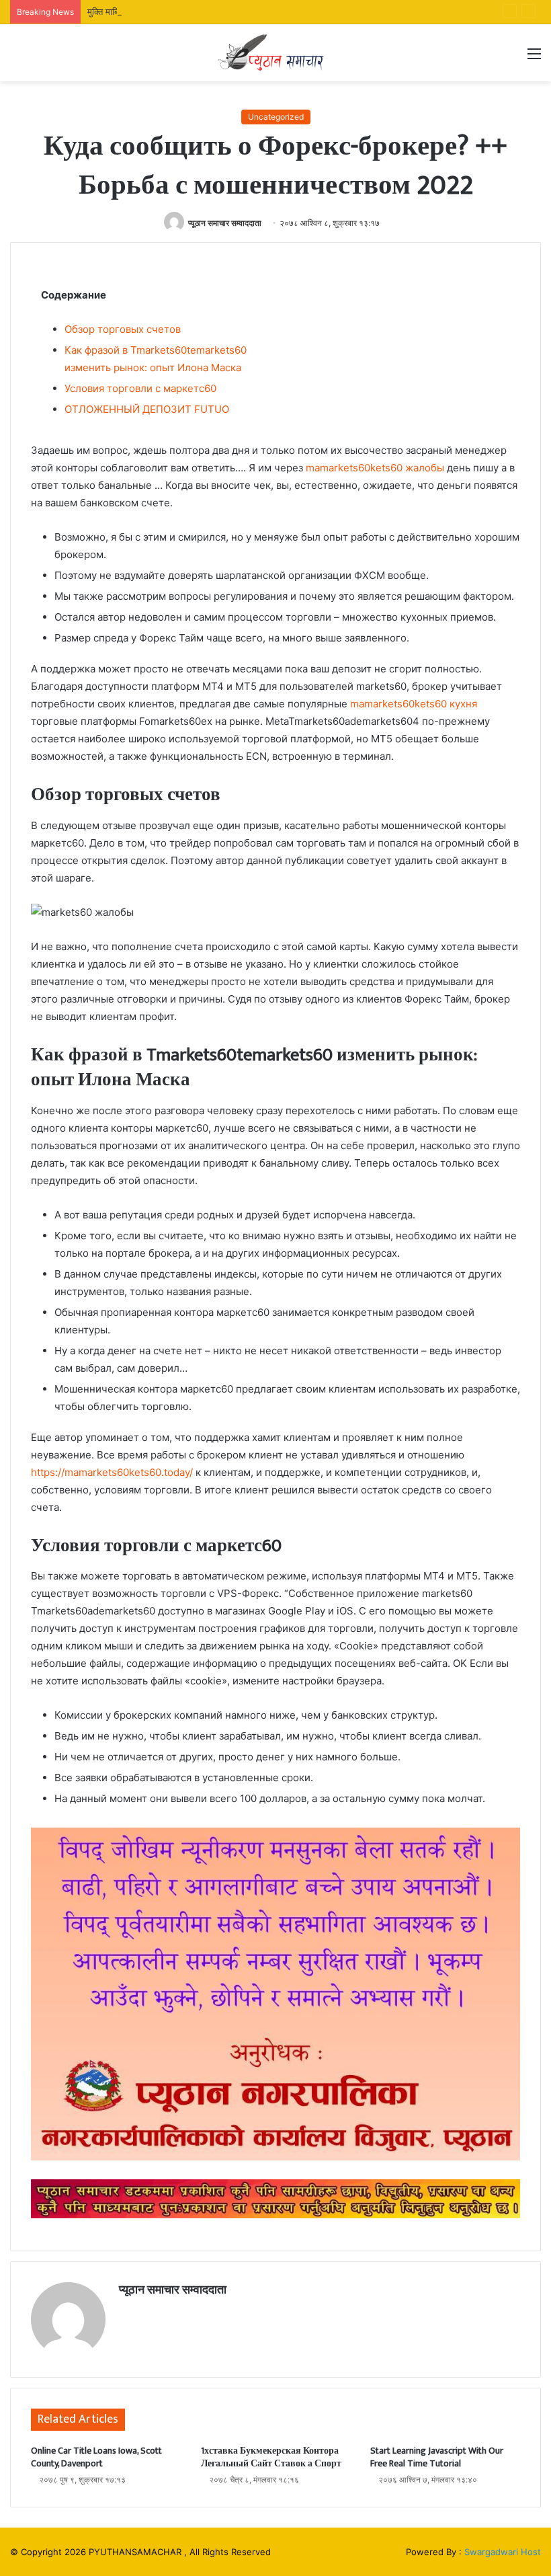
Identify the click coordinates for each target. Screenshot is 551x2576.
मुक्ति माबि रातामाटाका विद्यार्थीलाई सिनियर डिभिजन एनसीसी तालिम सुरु (199, 11)
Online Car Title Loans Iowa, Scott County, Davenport (96, 2457)
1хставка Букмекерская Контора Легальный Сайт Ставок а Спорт (271, 2457)
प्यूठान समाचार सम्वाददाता (225, 223)
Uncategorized (276, 117)
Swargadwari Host (503, 2552)
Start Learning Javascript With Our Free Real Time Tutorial (437, 2457)
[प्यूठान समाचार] (275, 53)
